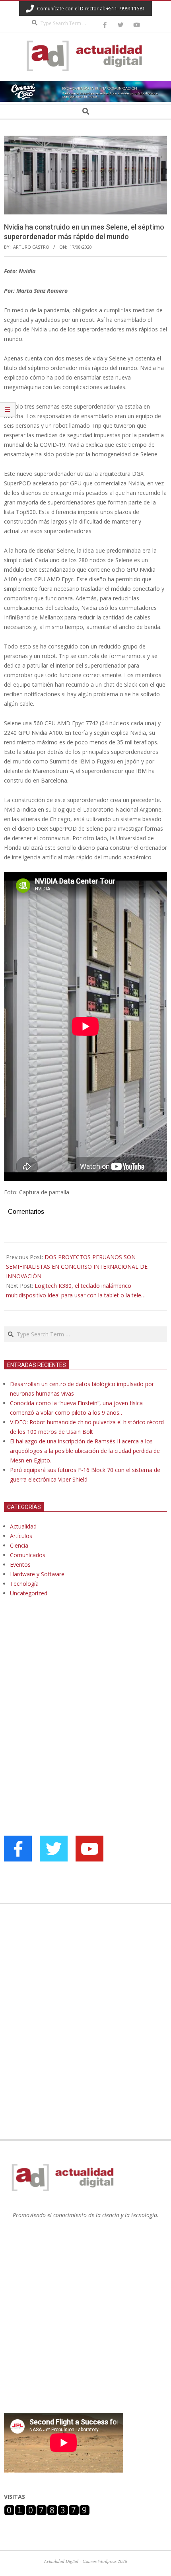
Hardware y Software (37, 1574)
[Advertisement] (64, 1685)
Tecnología (24, 1584)
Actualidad (23, 1526)
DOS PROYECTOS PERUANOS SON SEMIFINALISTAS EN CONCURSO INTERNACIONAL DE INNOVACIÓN (77, 1267)
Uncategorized (29, 1593)
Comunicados (28, 1555)
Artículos (21, 1536)
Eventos (20, 1564)
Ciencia (19, 1545)
